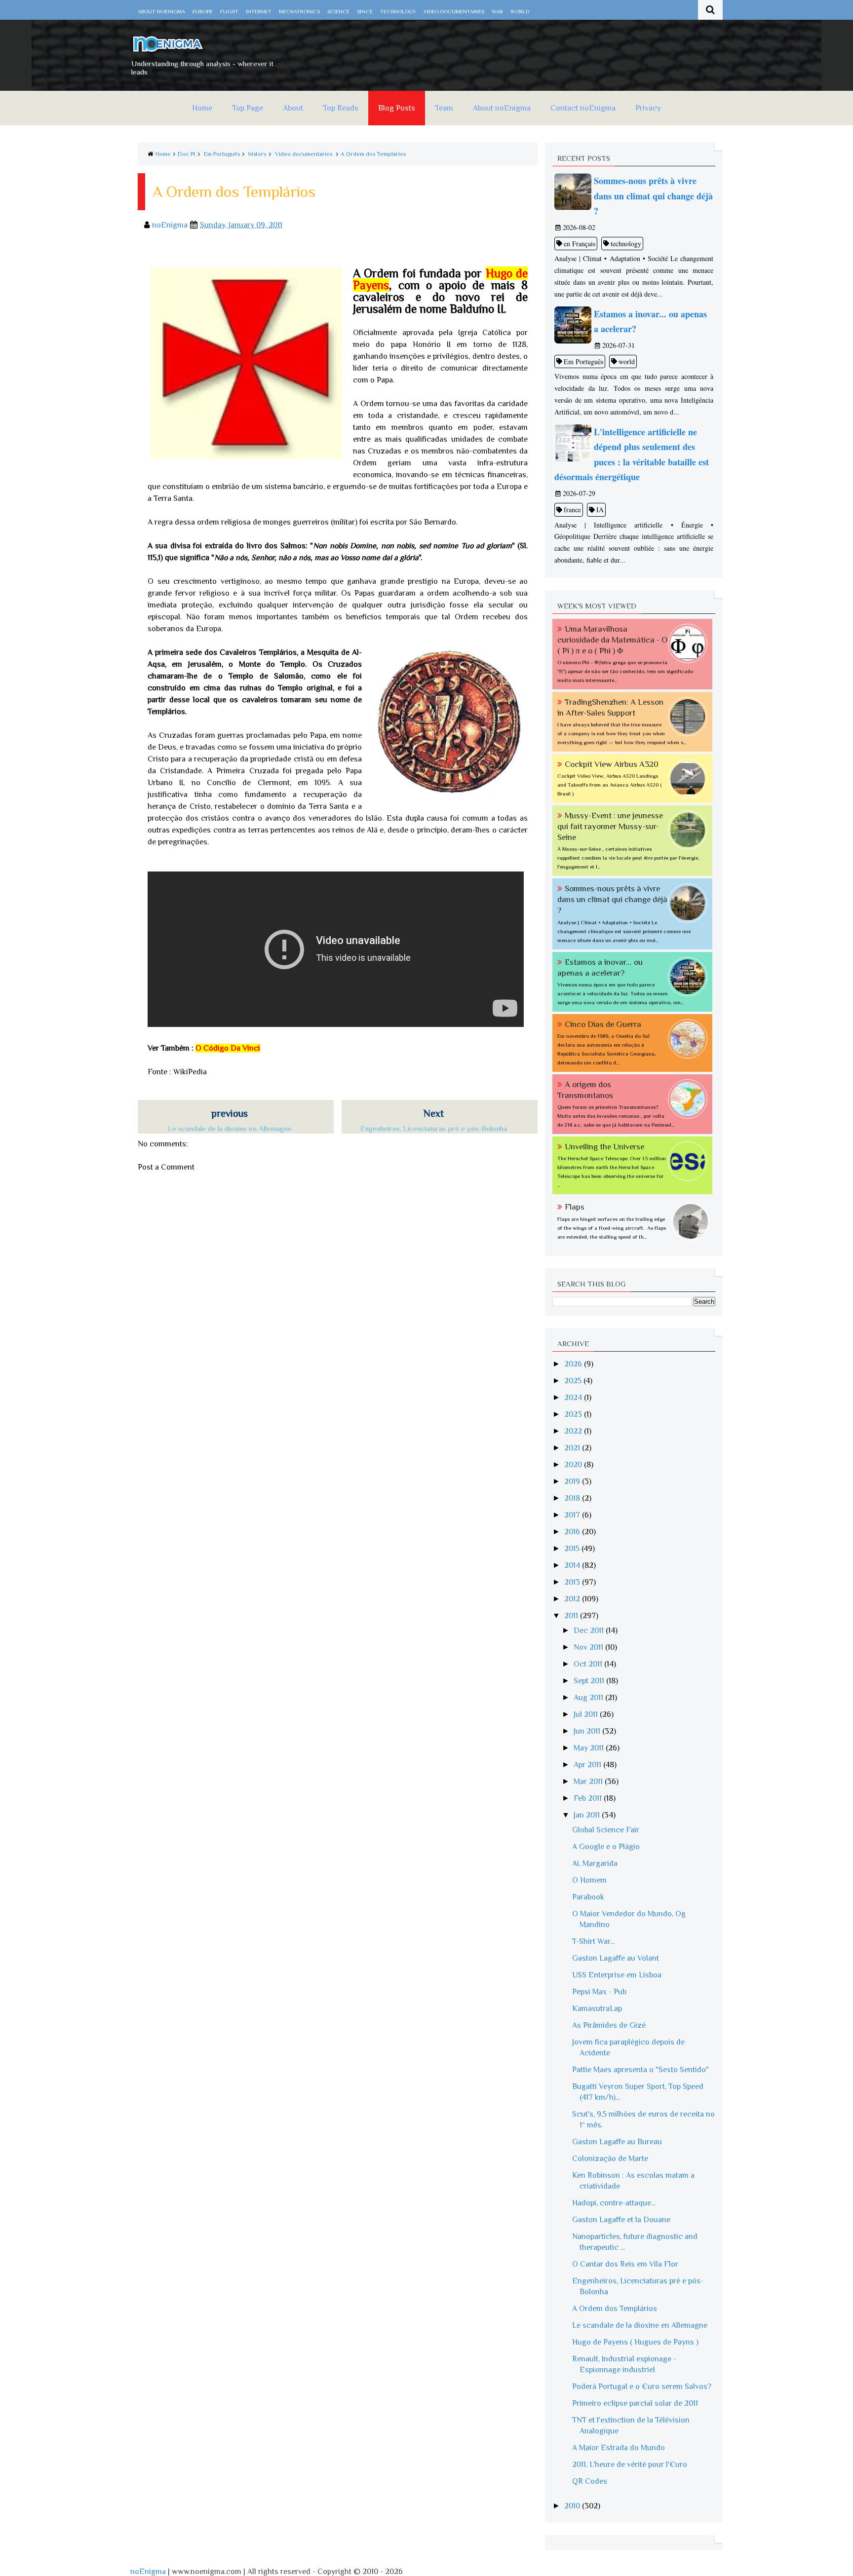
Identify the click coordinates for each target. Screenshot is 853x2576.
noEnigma (148, 2572)
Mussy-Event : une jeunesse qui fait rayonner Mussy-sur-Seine (610, 826)
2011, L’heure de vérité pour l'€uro (630, 2464)
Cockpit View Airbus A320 (612, 764)
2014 (573, 1565)
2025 (574, 1381)
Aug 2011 (589, 1698)
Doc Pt (187, 154)
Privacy (648, 108)
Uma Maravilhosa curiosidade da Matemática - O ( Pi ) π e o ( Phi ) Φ (612, 640)
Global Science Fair (606, 1830)
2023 (574, 1414)
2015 (573, 1549)
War (497, 11)
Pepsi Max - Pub (599, 1992)
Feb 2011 (589, 1798)
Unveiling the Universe (604, 1147)
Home (202, 108)
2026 (574, 1364)
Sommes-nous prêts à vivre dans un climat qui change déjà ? (612, 899)
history (257, 154)
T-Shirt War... (593, 1941)
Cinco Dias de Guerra (603, 1024)
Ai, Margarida (595, 1863)
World (520, 11)
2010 (573, 2506)
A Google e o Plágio (606, 1847)
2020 (574, 1465)
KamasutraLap (597, 2008)
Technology (398, 11)
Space (365, 11)
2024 (574, 1398)
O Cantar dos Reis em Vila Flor (625, 2264)
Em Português (222, 154)
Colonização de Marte (610, 2159)
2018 (573, 1498)
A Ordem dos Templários (373, 154)
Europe (203, 11)
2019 (573, 1481)
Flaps (575, 1207)
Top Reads (341, 108)
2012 (573, 1599)
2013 (573, 1582)
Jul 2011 (587, 1714)
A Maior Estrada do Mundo (619, 2448)
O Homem (589, 1880)
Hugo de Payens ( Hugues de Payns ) (635, 2342)
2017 (573, 1515)
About (293, 108)
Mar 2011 (589, 1781)
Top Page (248, 108)
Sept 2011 (590, 1681)
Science (338, 11)
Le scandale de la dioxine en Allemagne (640, 2325)
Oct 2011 (589, 1664)
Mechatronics (299, 11)
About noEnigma (161, 11)
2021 (573, 1448)
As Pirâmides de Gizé (609, 2025)
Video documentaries (454, 11)
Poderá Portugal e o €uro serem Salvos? (642, 2387)
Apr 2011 (588, 1765)
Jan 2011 (588, 1815)
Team (444, 108)
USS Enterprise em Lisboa (617, 1975)
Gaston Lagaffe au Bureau (617, 2142)
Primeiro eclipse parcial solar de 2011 (635, 2403)
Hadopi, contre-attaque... (614, 2203)
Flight (229, 11)
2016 (573, 1532)
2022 (574, 1431)
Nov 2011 (589, 1647)
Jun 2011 (588, 1731)
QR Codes (590, 2481)
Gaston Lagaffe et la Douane (621, 2220)
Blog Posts (397, 108)
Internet (259, 11)
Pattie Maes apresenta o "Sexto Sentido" (640, 2070)
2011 (572, 1616)
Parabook (588, 1897)
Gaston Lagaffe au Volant (616, 1958)
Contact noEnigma (583, 108)
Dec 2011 (590, 1630)
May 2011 (590, 1748)
